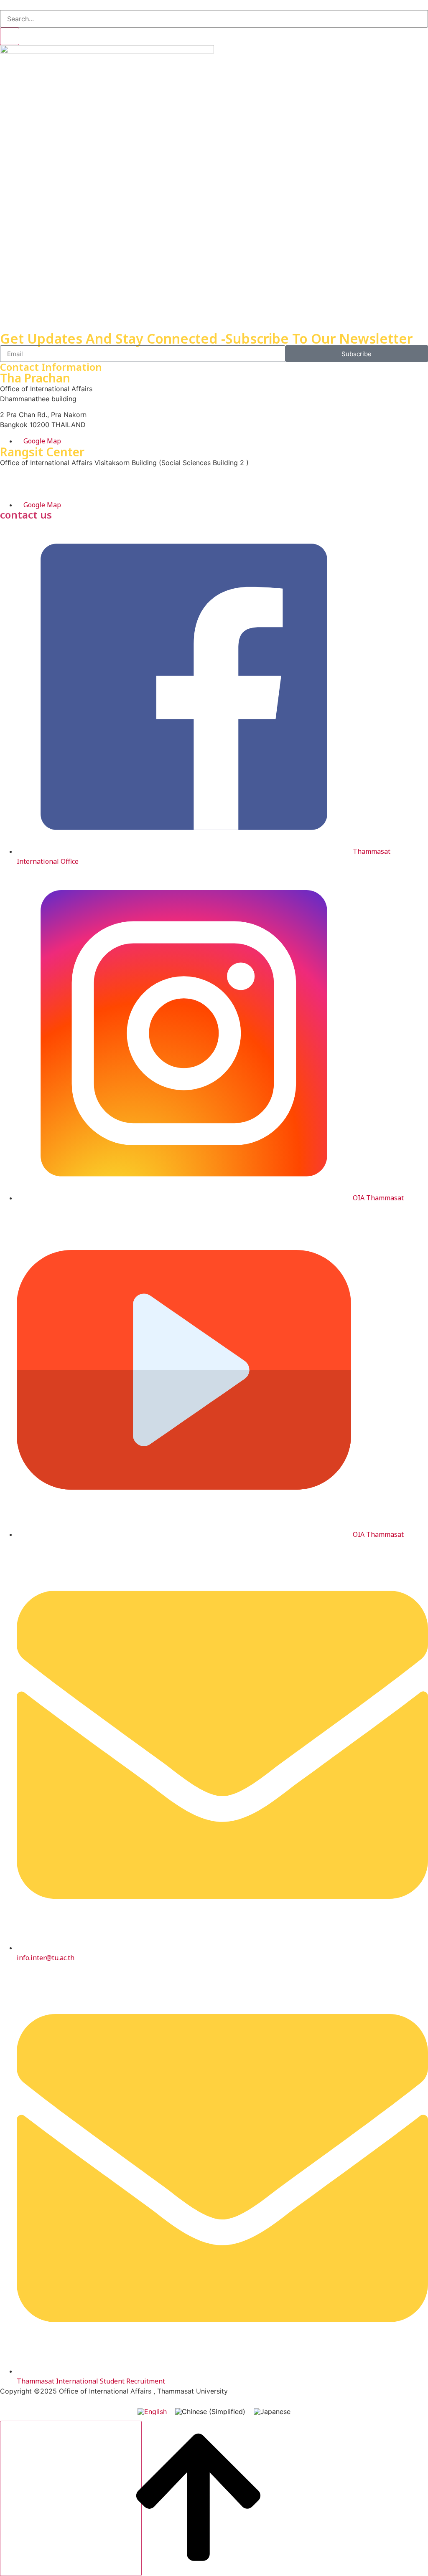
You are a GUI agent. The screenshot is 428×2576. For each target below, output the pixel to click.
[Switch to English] (152, 2411)
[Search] (10, 36)
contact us (26, 515)
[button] (3, 5)
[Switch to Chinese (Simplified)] (210, 2411)
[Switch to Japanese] (272, 2411)
